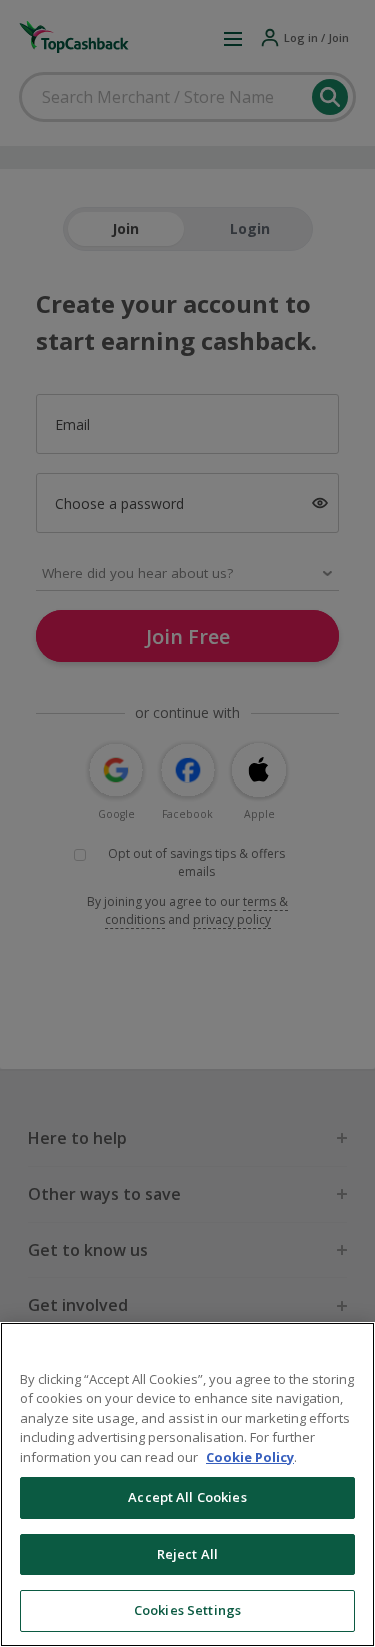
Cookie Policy (250, 1457)
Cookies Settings (187, 1610)
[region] (187, 1484)
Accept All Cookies (187, 1497)
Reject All (187, 1554)
